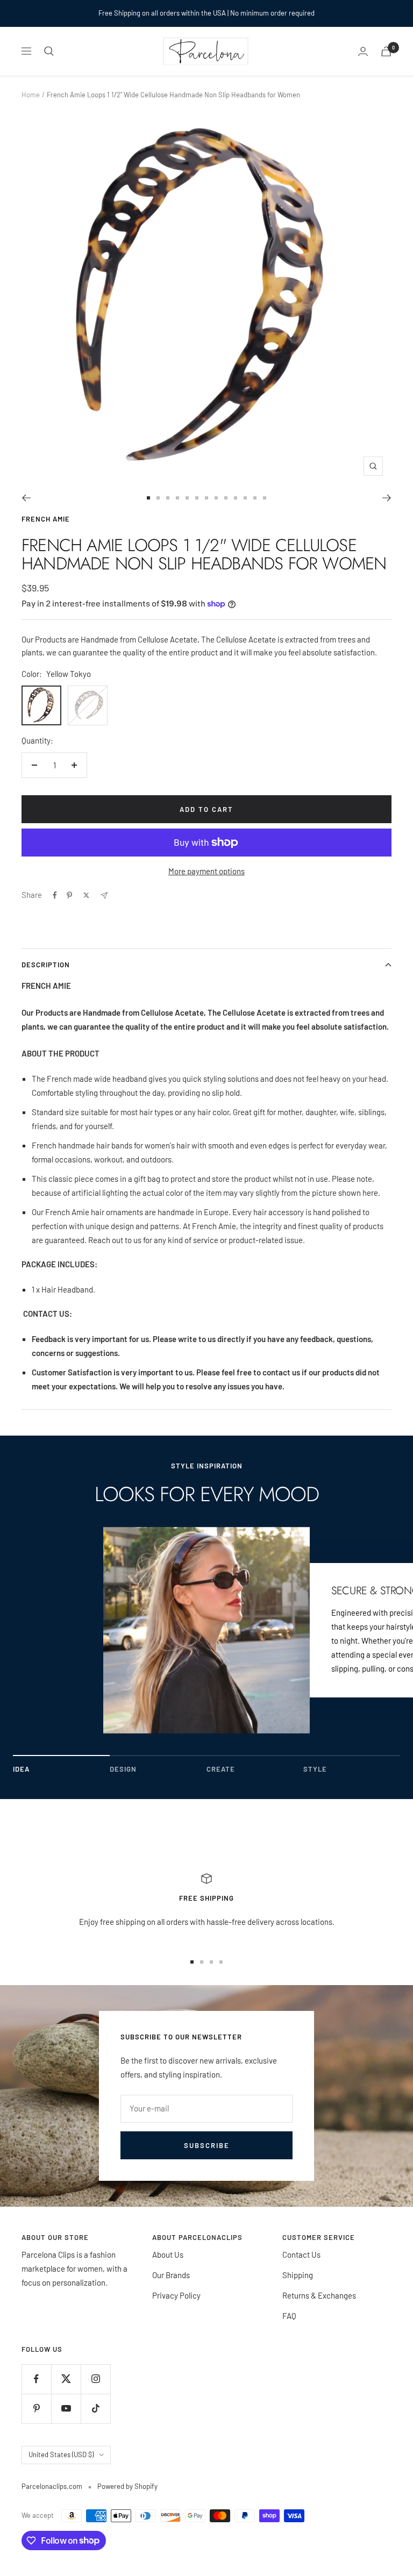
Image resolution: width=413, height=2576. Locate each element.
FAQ (289, 2316)
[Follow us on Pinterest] (36, 2409)
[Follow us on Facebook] (36, 2379)
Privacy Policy (176, 2295)
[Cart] (386, 51)
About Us (168, 2254)
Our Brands (171, 2275)
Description (46, 965)
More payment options (206, 871)
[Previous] (26, 498)
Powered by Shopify (127, 2486)
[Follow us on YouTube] (66, 2409)
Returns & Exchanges (319, 2295)
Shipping (298, 2275)
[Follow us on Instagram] (95, 2379)
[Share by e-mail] (104, 895)
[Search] (49, 51)
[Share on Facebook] (55, 895)
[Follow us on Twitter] (66, 2379)
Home (31, 95)
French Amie (46, 519)
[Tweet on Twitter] (86, 895)
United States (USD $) (61, 2454)
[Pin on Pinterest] (69, 895)
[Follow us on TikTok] (95, 2409)
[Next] (387, 498)
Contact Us (301, 2254)
